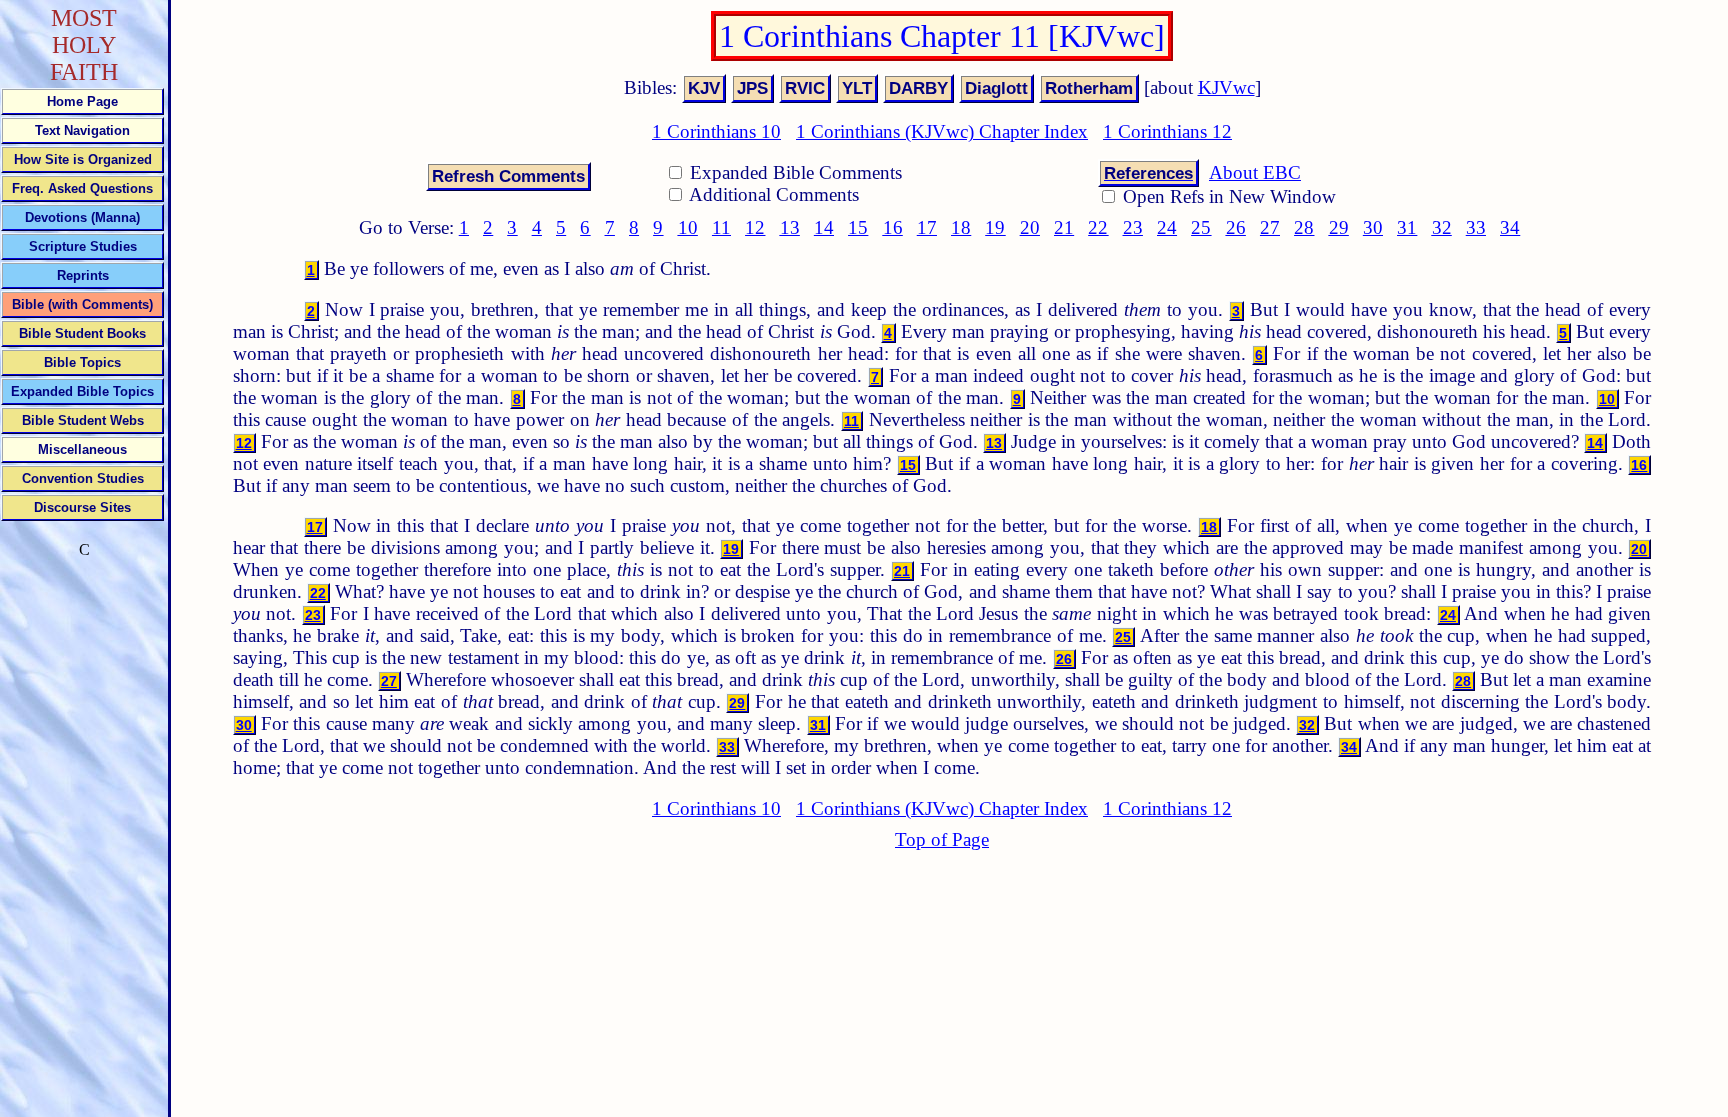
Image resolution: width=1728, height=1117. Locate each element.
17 (927, 227)
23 (1133, 227)
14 (824, 227)
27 (1270, 227)
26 (1236, 227)
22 (1098, 227)
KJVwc (1226, 87)
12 (755, 227)
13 (790, 227)
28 (1304, 227)
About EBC (1255, 172)
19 (995, 227)
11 (721, 227)
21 (1064, 227)
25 (1201, 227)
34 (1510, 227)
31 (1407, 227)
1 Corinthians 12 (1167, 131)
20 (1030, 227)
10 (688, 227)
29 (1339, 227)
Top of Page (942, 839)
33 (1476, 227)
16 (893, 227)
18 (961, 227)
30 (1373, 227)
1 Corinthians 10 (716, 131)
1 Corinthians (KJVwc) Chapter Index (942, 131)
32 (1442, 227)
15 (858, 227)
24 (1167, 227)
